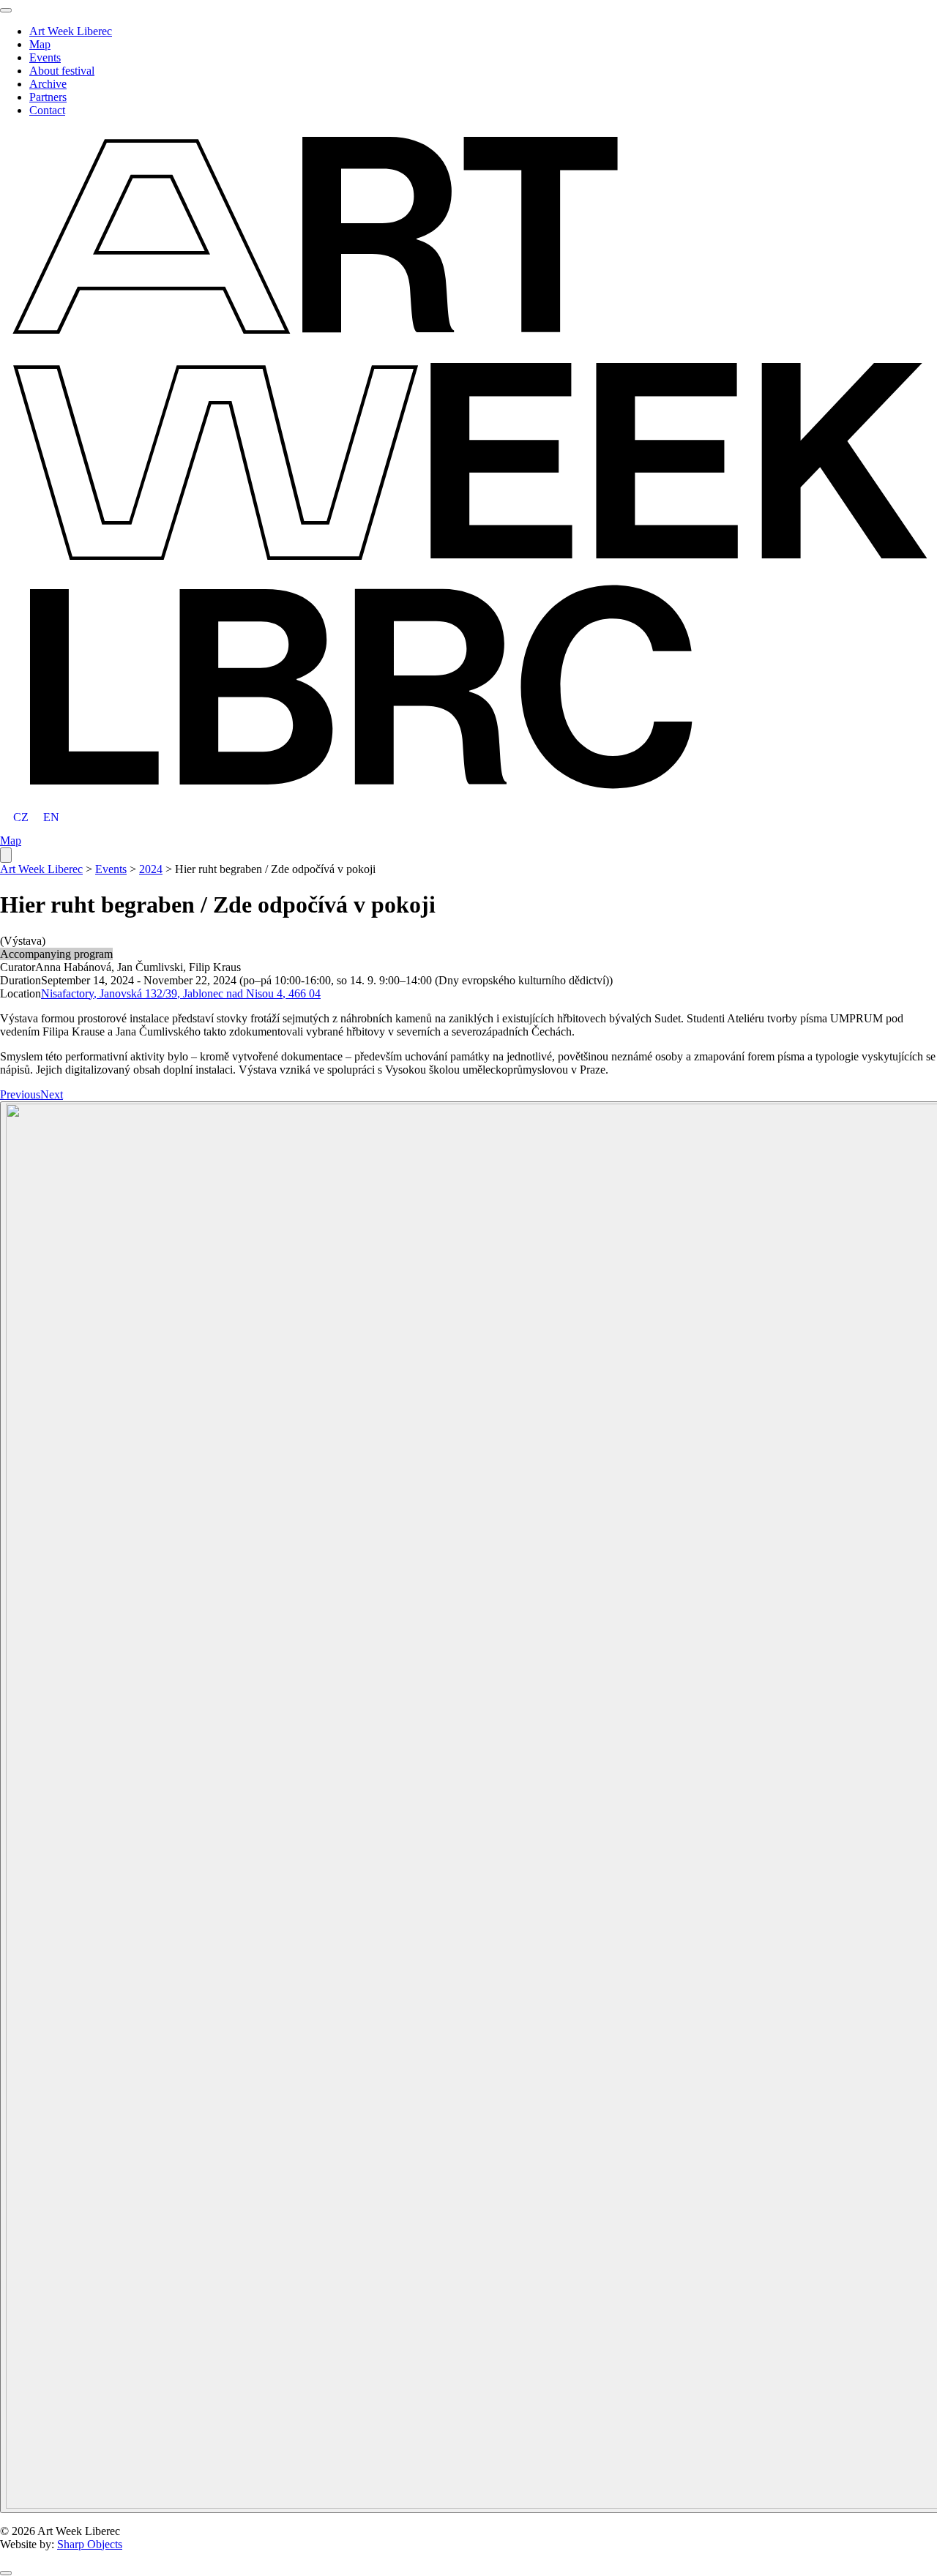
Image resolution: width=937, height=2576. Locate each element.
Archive (48, 84)
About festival (62, 71)
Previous (20, 1094)
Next (52, 1094)
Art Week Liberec (71, 31)
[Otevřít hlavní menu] (6, 855)
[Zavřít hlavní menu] (6, 10)
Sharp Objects (90, 2544)
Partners (48, 97)
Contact (47, 110)
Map (40, 44)
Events (45, 57)
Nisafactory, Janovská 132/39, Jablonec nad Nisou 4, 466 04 (181, 993)
